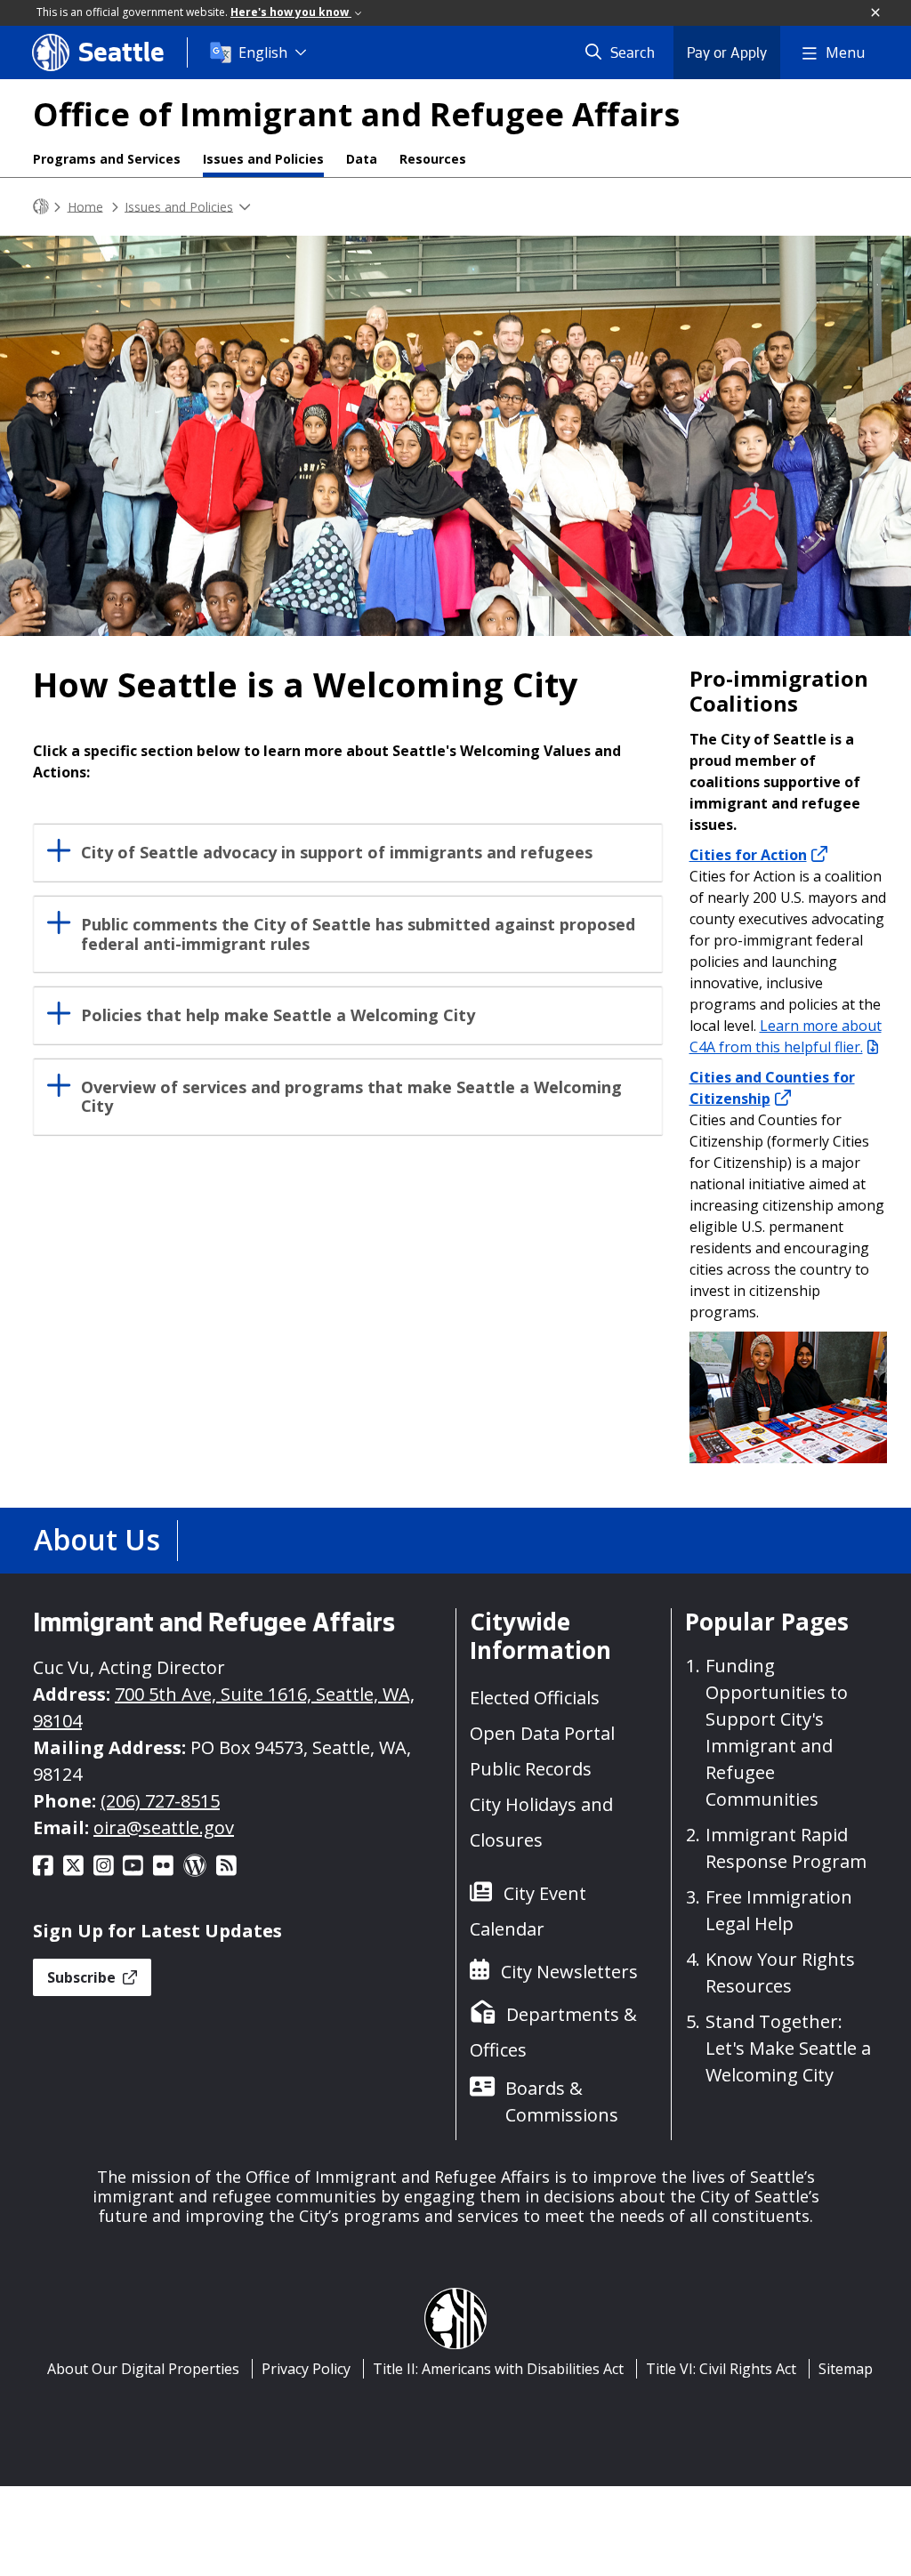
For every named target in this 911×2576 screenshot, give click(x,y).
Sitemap (846, 2369)
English (263, 52)
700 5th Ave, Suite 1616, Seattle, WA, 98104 (224, 1707)
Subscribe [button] (83, 1977)
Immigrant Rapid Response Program (786, 1848)
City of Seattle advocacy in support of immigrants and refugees (337, 853)
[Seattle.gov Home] (41, 207)
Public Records (531, 1769)
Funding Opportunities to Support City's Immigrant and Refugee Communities (777, 1732)
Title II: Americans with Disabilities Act (498, 2369)
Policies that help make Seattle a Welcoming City (278, 1015)
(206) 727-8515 (160, 1801)
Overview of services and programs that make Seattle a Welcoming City (351, 1097)
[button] (876, 13)
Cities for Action (748, 855)
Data (362, 159)
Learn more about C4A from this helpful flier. (786, 1036)
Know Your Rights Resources (780, 1972)
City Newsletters (569, 1972)
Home (85, 206)
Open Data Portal (542, 1733)
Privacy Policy (306, 2369)
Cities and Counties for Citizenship (772, 1088)
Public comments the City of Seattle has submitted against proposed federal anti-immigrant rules (358, 934)
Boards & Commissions (562, 2101)
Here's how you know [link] (291, 12)
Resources (433, 159)
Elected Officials (535, 1698)
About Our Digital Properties (143, 2369)
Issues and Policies (263, 159)
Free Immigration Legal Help (779, 1910)
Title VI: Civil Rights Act (721, 2369)
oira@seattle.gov (164, 1827)
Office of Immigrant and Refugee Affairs (356, 114)
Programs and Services (107, 159)
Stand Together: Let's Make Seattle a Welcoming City (788, 2048)
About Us (97, 1539)
